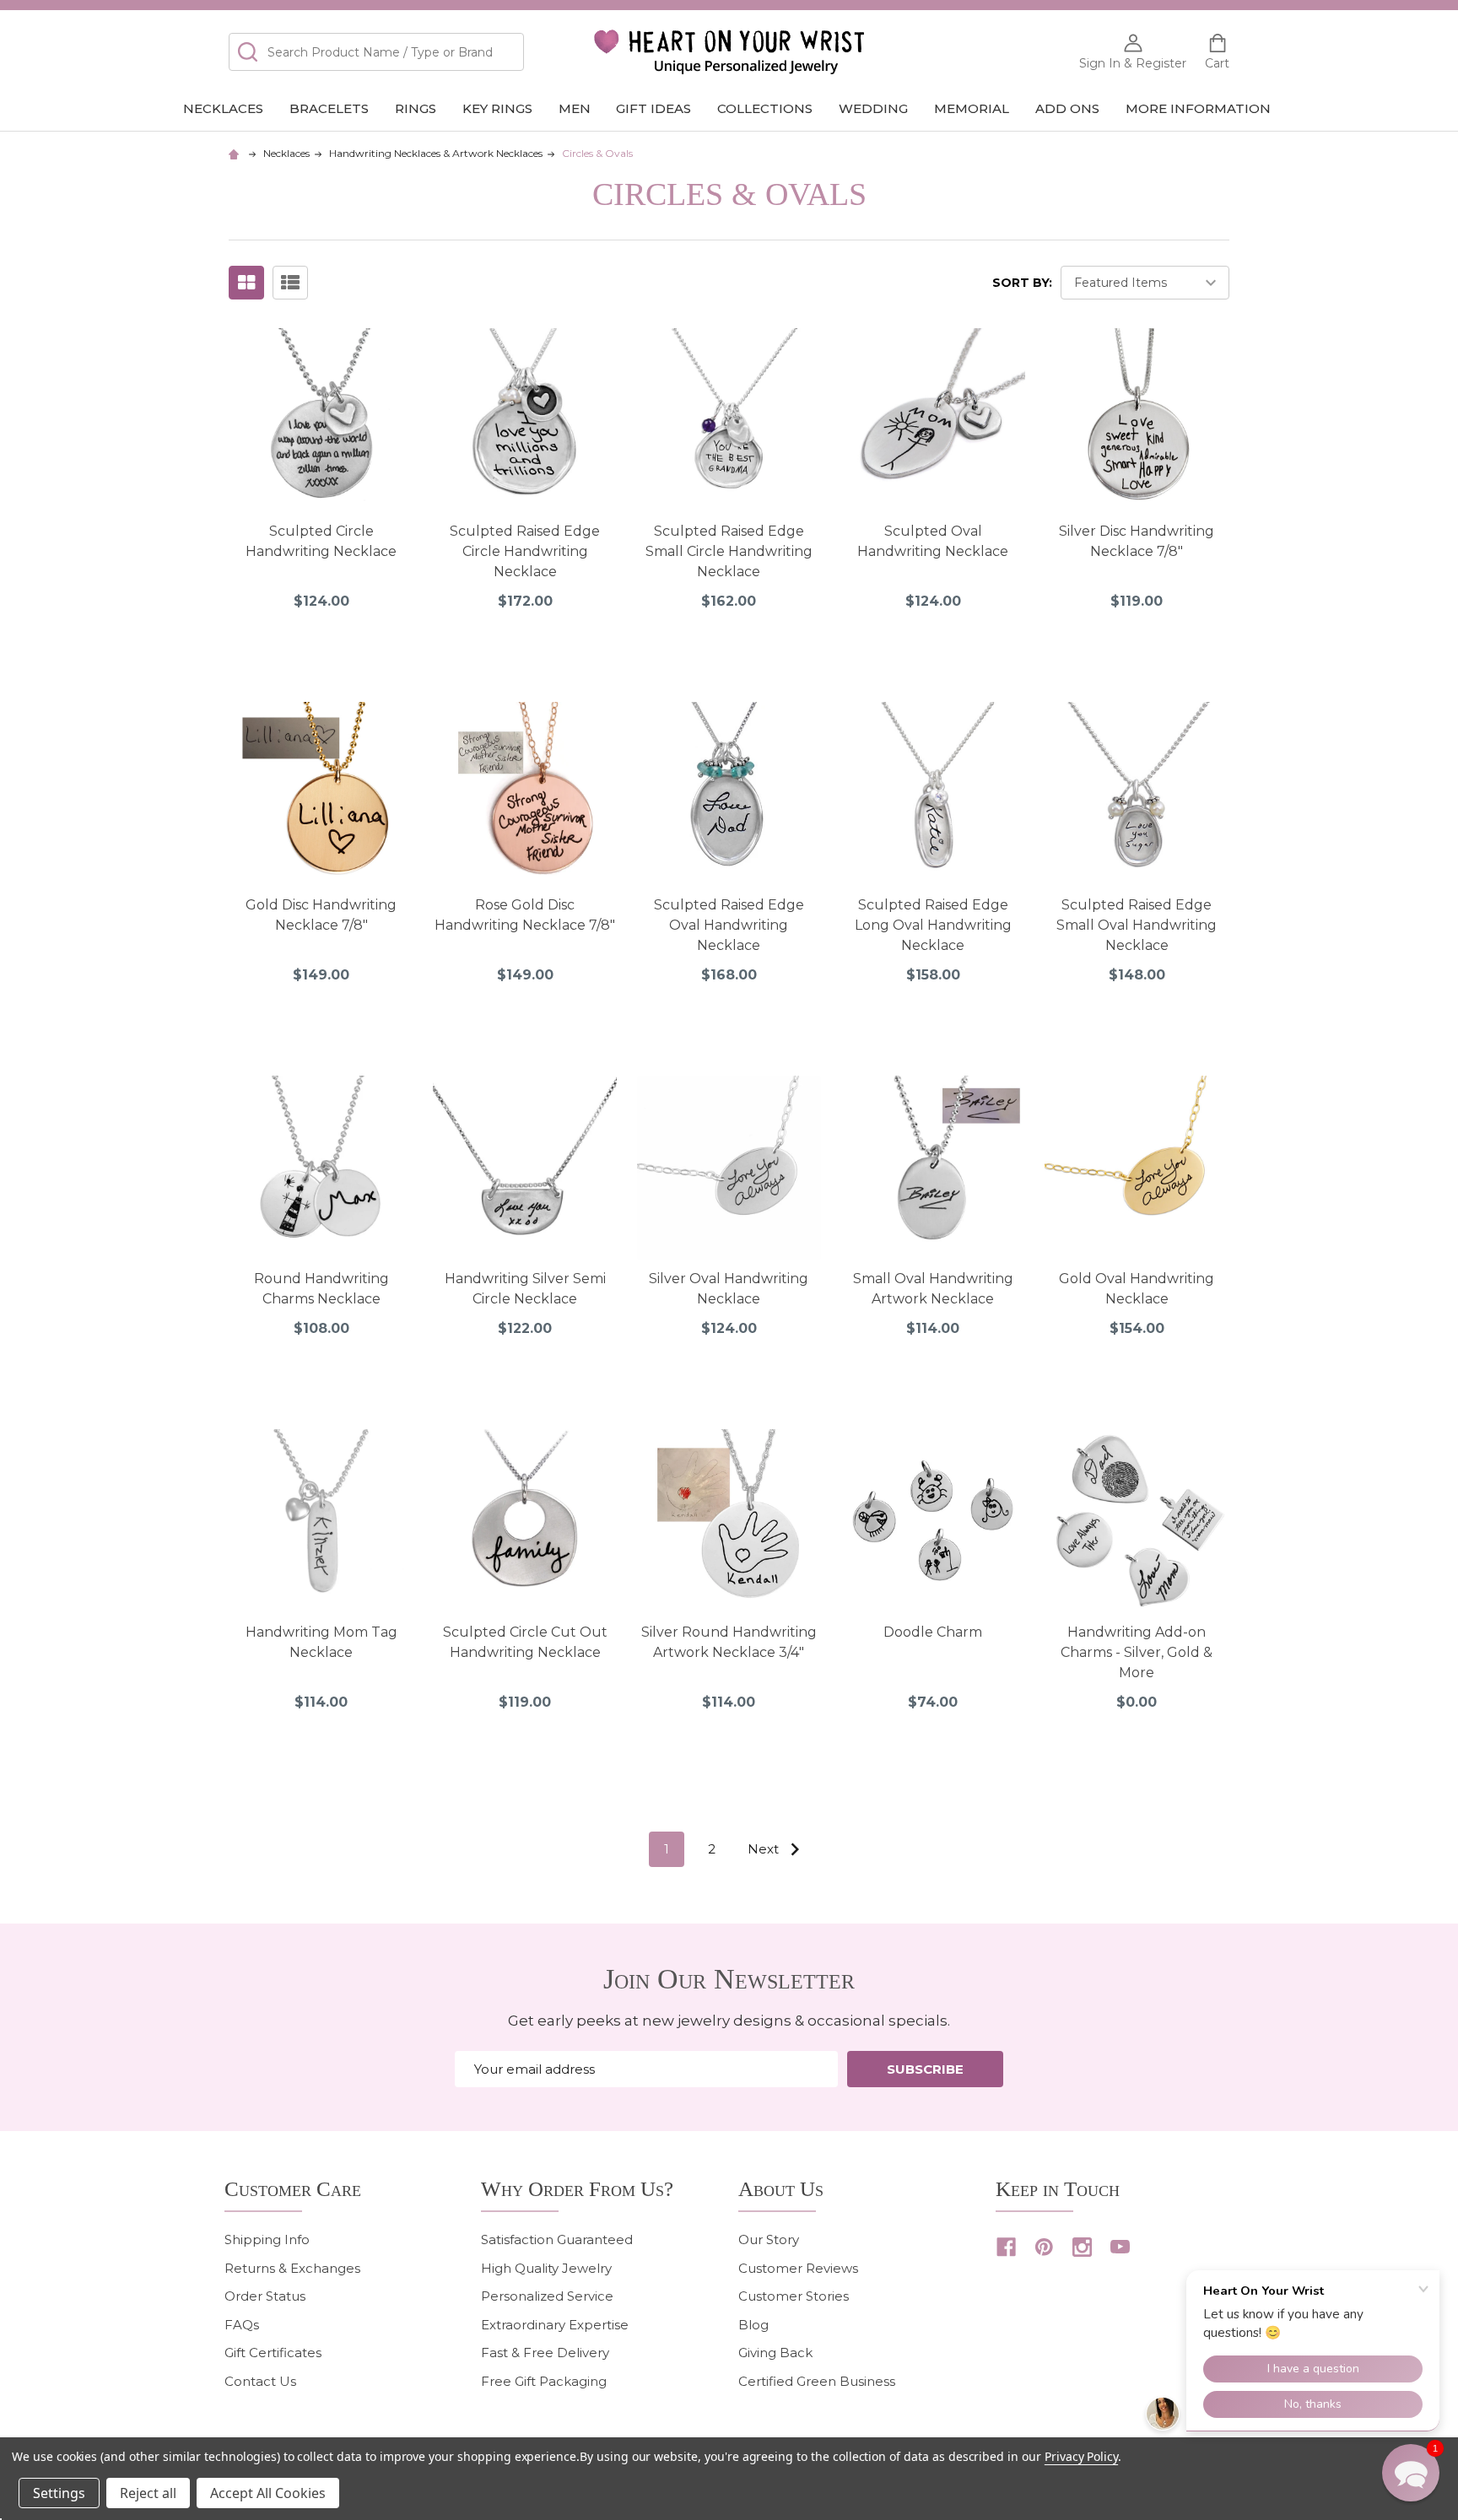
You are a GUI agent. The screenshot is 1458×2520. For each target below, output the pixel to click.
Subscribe (925, 2069)
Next (765, 1849)
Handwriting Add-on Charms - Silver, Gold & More (1137, 1652)
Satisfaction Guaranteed (557, 2239)
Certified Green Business (817, 2381)
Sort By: (1022, 283)
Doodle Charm (933, 1632)
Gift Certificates (273, 2353)
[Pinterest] (1044, 2247)
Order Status (265, 2296)
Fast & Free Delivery (545, 2353)
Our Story (769, 2239)
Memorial (972, 108)
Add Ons (1067, 108)
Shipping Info (267, 2239)
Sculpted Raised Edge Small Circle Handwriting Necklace (729, 551)
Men (575, 108)
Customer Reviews (798, 2268)
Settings (59, 2493)
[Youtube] (1120, 2247)
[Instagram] (1082, 2247)
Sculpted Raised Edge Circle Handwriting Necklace (525, 551)
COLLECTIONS (765, 108)
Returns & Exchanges (292, 2268)
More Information (1198, 108)
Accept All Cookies (268, 2493)
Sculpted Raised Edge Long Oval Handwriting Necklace (933, 925)
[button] (1411, 2473)
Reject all (148, 2493)
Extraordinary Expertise (555, 2325)
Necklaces (223, 108)
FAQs (242, 2325)
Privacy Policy (1081, 2456)
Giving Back (775, 2353)
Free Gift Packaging (544, 2381)
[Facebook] (1006, 2247)
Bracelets (329, 108)
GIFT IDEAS (653, 108)
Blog (753, 2325)
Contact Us (260, 2381)
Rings (416, 108)
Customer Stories (794, 2296)
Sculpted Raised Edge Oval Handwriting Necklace (729, 925)
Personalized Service (547, 2296)
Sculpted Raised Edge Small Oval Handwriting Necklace (1137, 925)
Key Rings (497, 108)
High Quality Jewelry (546, 2268)
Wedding (873, 108)
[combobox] (376, 52)
